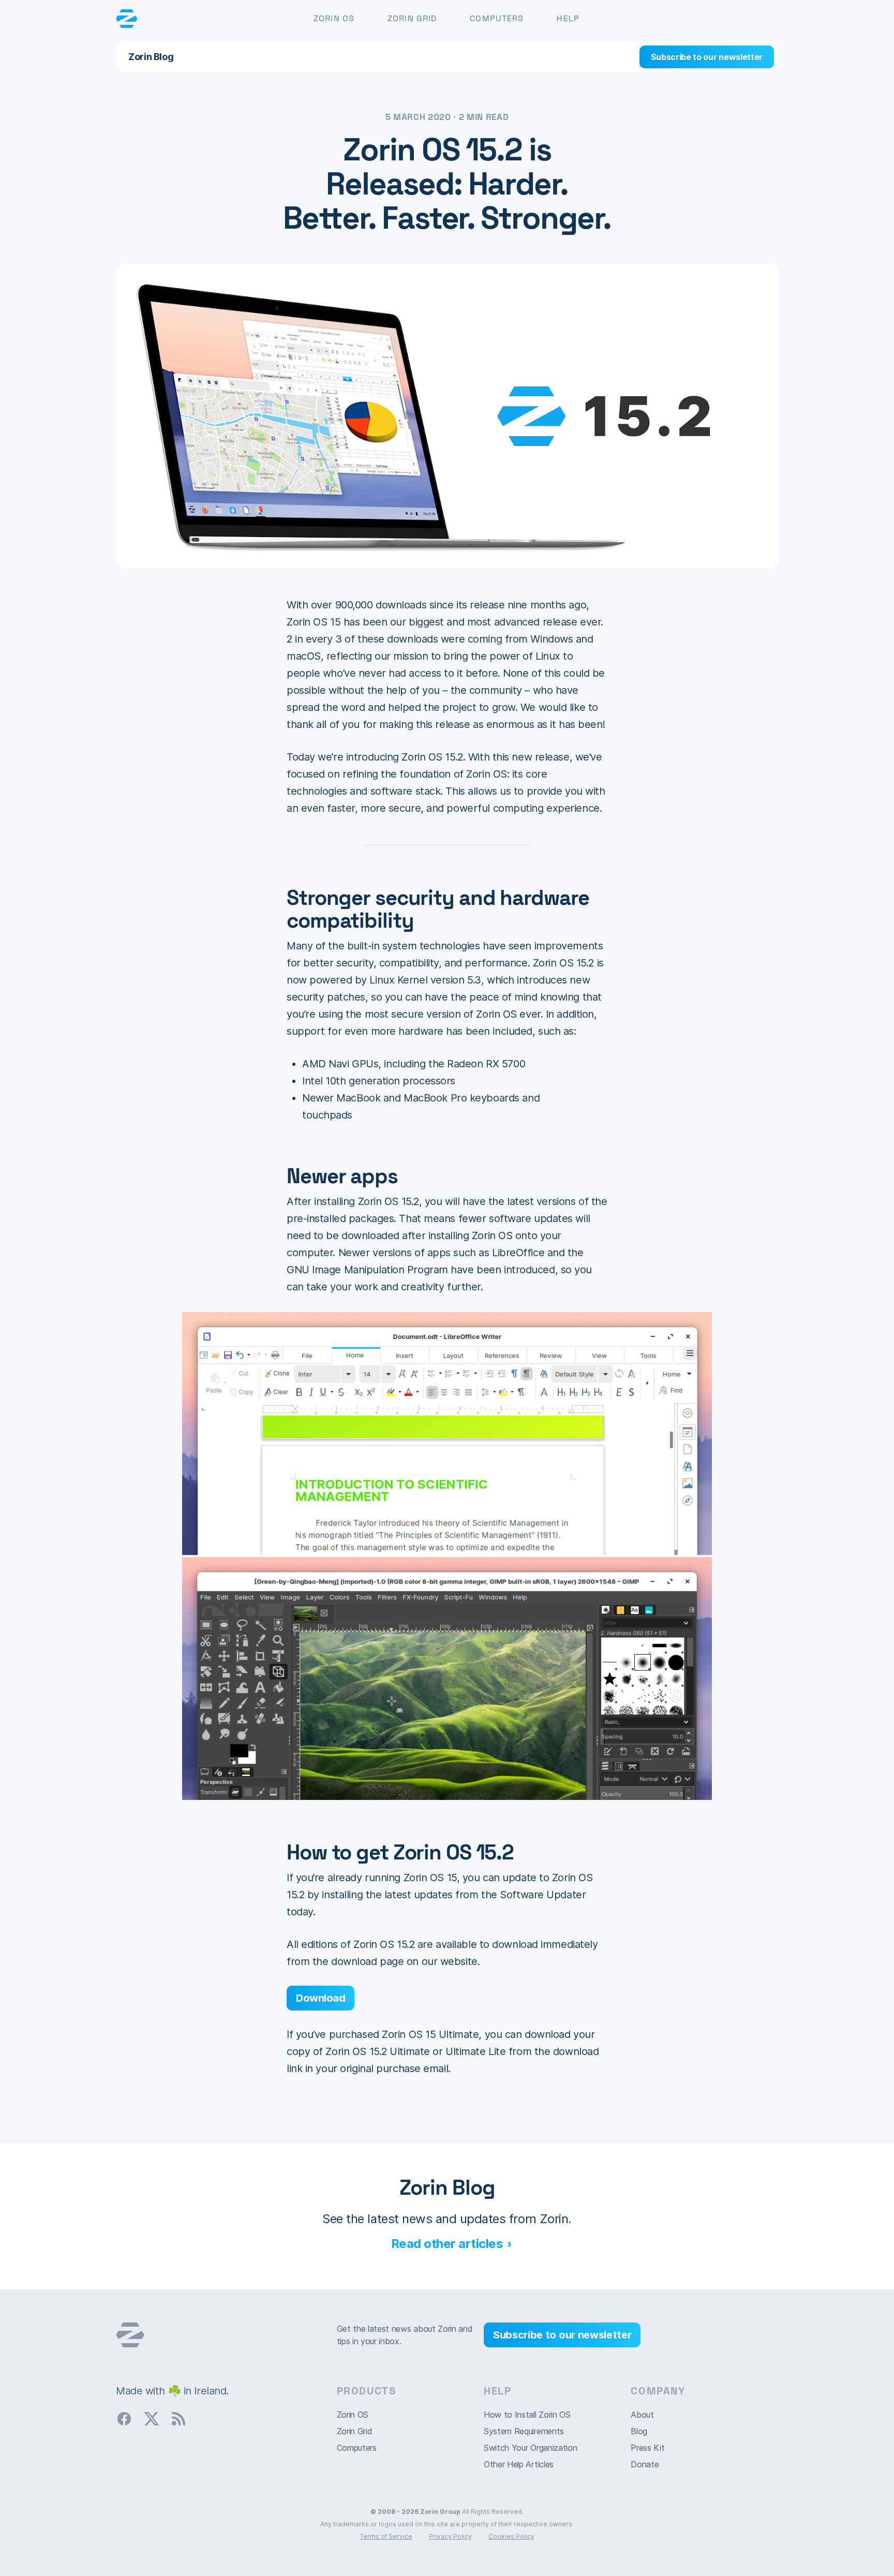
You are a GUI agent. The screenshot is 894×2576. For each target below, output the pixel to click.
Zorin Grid (412, 18)
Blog (639, 2431)
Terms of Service (386, 2536)
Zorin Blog (151, 57)
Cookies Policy (511, 2536)
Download (321, 1998)
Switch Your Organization (530, 2448)
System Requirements (524, 2431)
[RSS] (183, 2418)
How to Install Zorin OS (527, 2415)
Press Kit (647, 2448)
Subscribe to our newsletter (707, 57)
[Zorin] (127, 19)
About (642, 2415)
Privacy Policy (450, 2536)
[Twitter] (156, 2418)
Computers (497, 18)
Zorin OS (334, 18)
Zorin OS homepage (130, 2335)
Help (568, 18)
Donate (645, 2464)
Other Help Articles (519, 2464)
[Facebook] (128, 2418)
